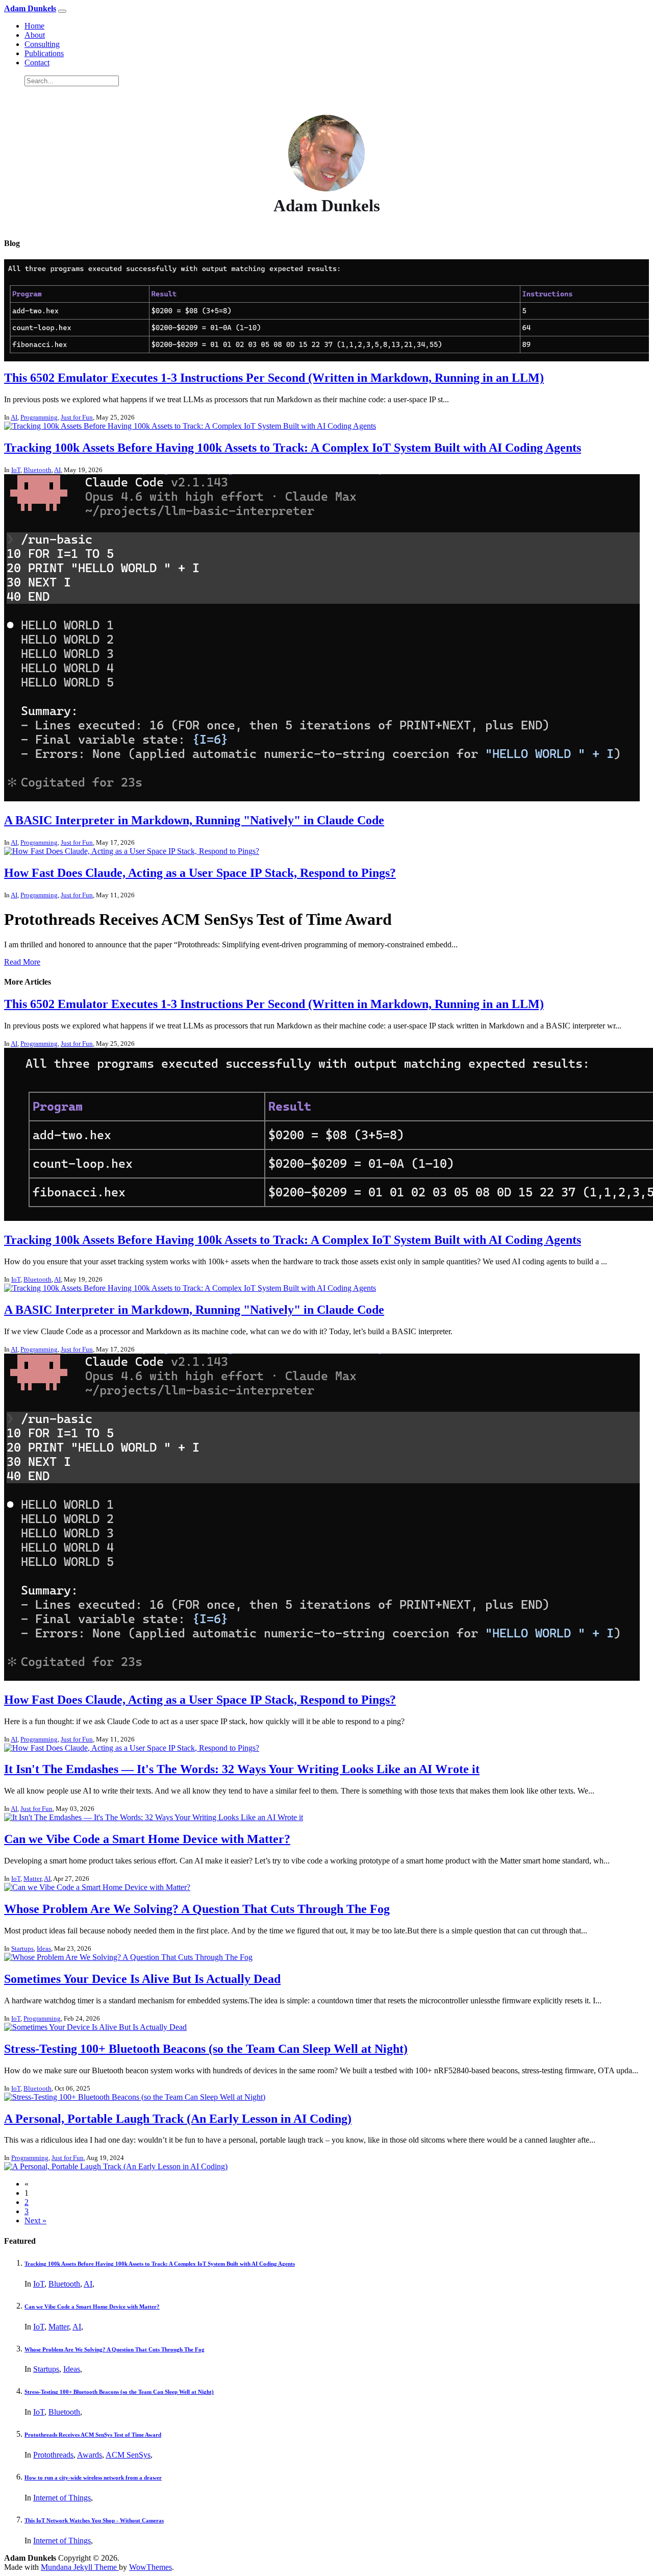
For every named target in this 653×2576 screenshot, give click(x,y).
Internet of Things (62, 2498)
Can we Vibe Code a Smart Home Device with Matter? (147, 1839)
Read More (22, 962)
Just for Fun (77, 417)
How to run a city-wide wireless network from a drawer (93, 2477)
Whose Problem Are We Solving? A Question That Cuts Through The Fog (197, 1909)
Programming (39, 417)
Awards (90, 2455)
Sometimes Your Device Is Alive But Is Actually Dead (142, 1979)
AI (14, 417)
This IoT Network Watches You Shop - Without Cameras (94, 2520)
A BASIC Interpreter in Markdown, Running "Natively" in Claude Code (194, 820)
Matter (32, 1879)
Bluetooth (37, 470)
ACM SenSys (128, 2455)
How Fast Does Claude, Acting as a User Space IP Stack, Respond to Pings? (200, 873)
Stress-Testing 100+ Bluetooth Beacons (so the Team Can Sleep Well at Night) (206, 2049)
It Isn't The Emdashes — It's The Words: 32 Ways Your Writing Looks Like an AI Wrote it (242, 1769)
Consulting (42, 44)
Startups (22, 1948)
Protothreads (53, 2455)
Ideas (44, 1948)
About (35, 35)
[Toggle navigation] (62, 11)
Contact (37, 63)
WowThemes (150, 2567)
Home (34, 26)
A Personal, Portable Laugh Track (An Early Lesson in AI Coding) (178, 2119)
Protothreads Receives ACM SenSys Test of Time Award (93, 2435)
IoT (16, 470)
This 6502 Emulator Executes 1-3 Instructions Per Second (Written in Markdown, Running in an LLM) (274, 378)
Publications (44, 53)
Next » (35, 2221)
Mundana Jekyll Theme (80, 2567)
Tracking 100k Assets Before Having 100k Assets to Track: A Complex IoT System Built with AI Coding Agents (293, 448)
